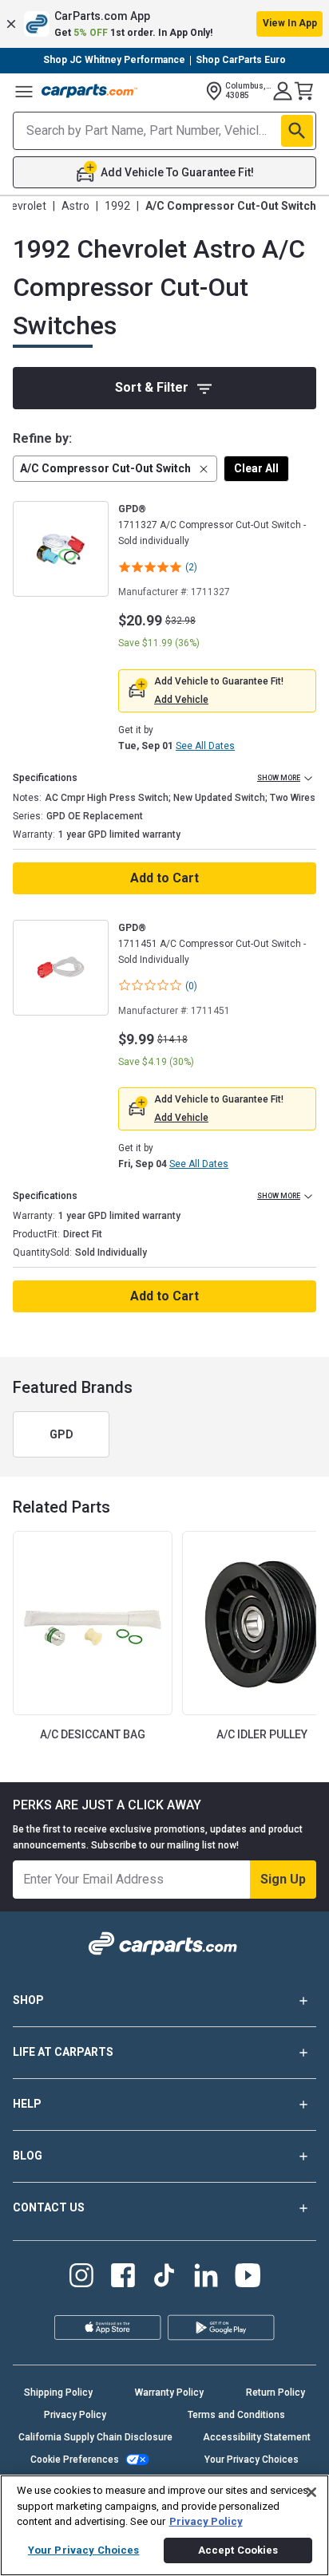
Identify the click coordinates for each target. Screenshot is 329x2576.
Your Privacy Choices (252, 2460)
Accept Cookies (238, 2550)
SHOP (28, 2000)
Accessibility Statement (257, 2437)
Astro (75, 206)
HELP (27, 2104)
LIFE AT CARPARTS (63, 2052)
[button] (164, 24)
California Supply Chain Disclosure (95, 2437)
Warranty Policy (169, 2393)
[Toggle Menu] (24, 91)
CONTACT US (49, 2207)
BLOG (28, 2156)
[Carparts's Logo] (89, 91)
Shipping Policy (58, 2393)
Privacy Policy (75, 2415)
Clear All (256, 468)
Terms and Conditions (236, 2415)
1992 (117, 206)
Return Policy (275, 2393)
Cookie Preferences (75, 2460)
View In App (290, 23)
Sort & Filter (152, 387)
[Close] (311, 2492)
